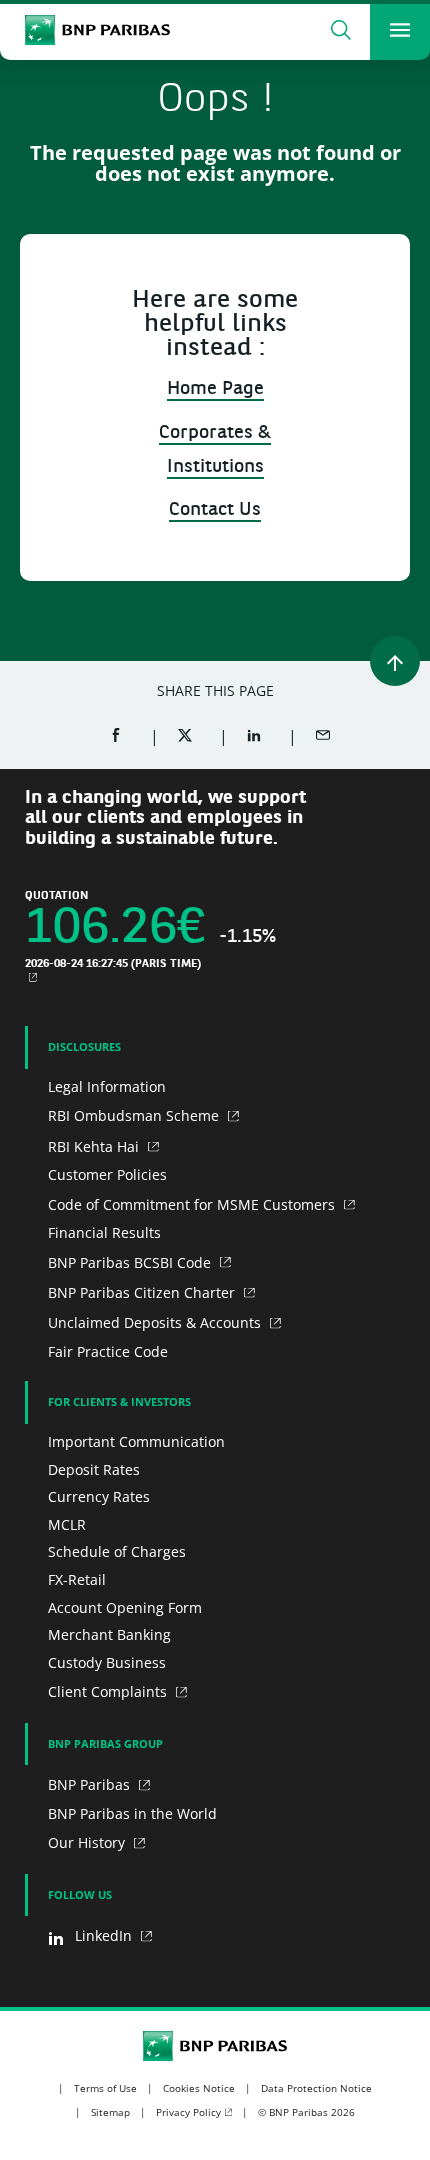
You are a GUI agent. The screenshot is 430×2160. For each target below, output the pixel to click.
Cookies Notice (199, 2088)
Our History (88, 1842)
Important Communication (136, 1441)
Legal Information (107, 1086)
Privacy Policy (188, 2112)
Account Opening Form (125, 1607)
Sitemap (110, 2112)
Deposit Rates (94, 1469)
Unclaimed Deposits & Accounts (156, 1322)
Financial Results (104, 1232)
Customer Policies (107, 1174)
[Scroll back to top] (395, 661)
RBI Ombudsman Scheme (135, 1115)
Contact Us (215, 510)
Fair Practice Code (108, 1351)
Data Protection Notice (316, 2088)
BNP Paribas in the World (132, 1813)
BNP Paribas (91, 1784)
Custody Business (107, 1662)
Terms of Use (105, 2088)
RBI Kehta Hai (95, 1146)
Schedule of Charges (117, 1551)
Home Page (215, 389)
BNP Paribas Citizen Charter (143, 1292)
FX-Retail (77, 1579)
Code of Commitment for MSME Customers (193, 1204)
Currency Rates (99, 1496)
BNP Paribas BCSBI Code (131, 1262)
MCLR (67, 1524)
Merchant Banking (109, 1634)
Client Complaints (109, 1691)
